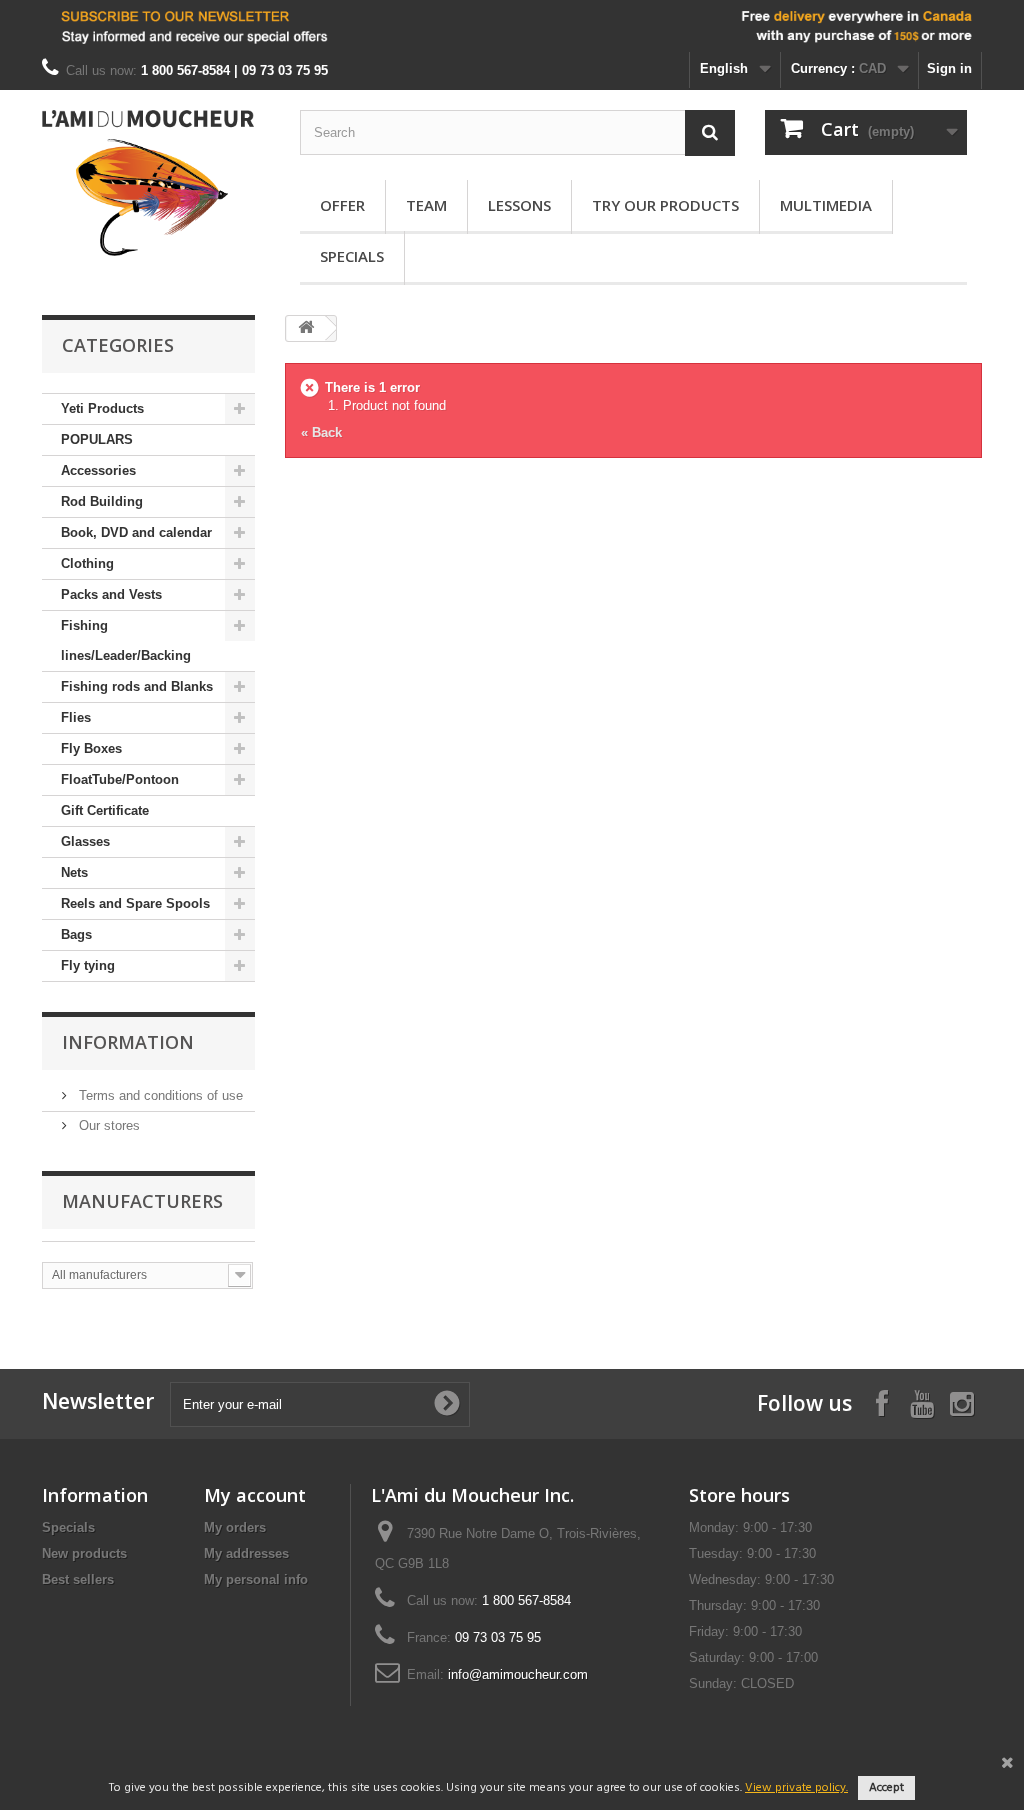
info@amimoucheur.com (518, 1674)
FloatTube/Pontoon (120, 779)
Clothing (87, 563)
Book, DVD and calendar (136, 532)
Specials (352, 256)
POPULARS (97, 439)
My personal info (256, 1579)
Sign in (949, 68)
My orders (235, 1527)
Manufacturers (142, 1201)
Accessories (98, 470)
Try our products (665, 205)
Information (128, 1042)
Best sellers (78, 1579)
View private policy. (796, 1788)
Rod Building (102, 501)
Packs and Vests (111, 594)
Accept (886, 1788)
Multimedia (826, 205)
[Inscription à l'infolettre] (512, 26)
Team (426, 205)
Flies (76, 717)
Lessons (519, 205)
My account (255, 1495)
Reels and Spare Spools (135, 903)
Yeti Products (102, 408)
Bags (76, 934)
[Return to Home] (306, 328)
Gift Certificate (105, 810)
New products (84, 1553)
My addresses (246, 1553)
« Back (321, 432)
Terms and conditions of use (159, 1095)
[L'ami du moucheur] (148, 183)
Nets (74, 872)
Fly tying (88, 965)
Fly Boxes (91, 748)
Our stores (107, 1125)
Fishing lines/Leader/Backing (126, 640)
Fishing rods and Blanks (137, 686)
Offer (342, 205)
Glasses (85, 841)
